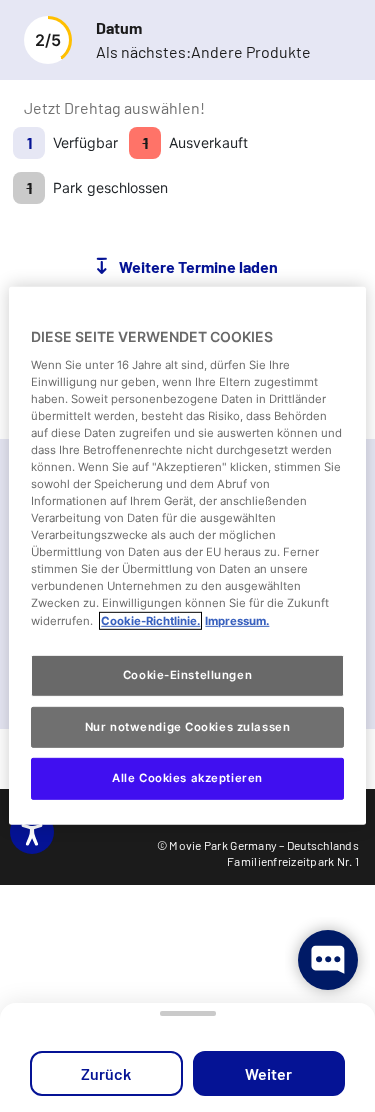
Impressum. (237, 620)
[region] (187, 556)
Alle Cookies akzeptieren (187, 778)
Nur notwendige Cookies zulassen (188, 726)
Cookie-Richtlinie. (150, 620)
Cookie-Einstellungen (187, 674)
